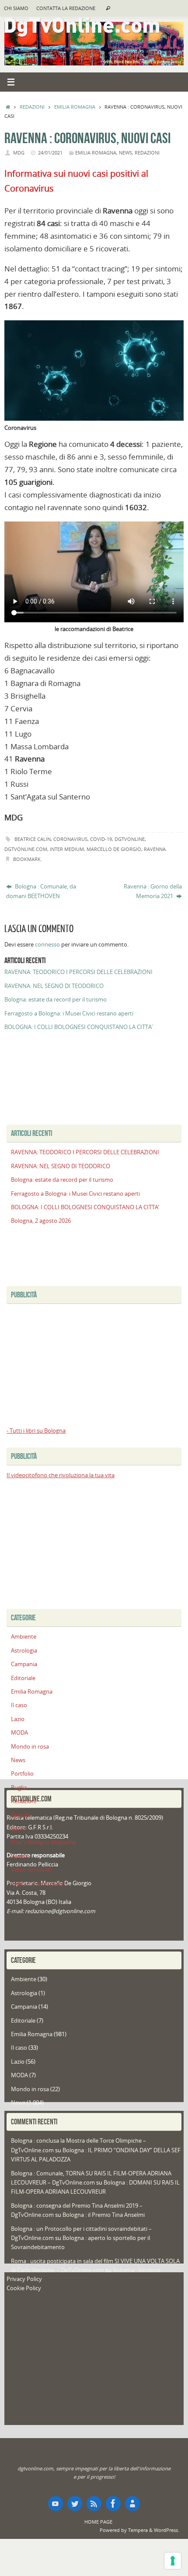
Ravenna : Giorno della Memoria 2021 (153, 891)
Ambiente (24, 1637)
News (125, 153)
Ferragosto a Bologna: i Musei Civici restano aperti (69, 1014)
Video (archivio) (31, 1870)
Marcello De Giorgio (114, 849)
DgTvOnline (130, 839)
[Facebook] (113, 2504)
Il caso (19, 1705)
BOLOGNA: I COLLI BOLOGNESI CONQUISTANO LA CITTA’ (78, 1027)
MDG (19, 153)
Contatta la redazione (66, 8)
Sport (18, 1829)
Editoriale (23, 1678)
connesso (47, 945)
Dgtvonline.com (26, 849)
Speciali (21, 1815)
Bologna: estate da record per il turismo (56, 1000)
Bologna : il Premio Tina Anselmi (104, 2215)
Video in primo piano (38, 1884)
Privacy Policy (24, 2279)
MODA (19, 1733)
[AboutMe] (132, 2504)
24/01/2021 (50, 153)
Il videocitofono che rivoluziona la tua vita (61, 1475)
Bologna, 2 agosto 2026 (41, 1221)
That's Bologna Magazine (43, 1842)
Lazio (18, 1719)
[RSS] (94, 2504)
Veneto (20, 1856)
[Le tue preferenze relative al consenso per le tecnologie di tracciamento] (173, 2561)
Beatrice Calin (33, 839)
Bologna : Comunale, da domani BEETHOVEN (41, 891)
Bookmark (27, 859)
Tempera (138, 2530)
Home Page (98, 2522)
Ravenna (155, 849)
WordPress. (167, 2530)
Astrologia (24, 1651)
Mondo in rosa (30, 1747)
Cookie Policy (24, 2288)
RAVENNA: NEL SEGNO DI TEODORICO (54, 986)
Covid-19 (101, 839)
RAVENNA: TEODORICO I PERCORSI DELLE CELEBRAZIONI (78, 972)
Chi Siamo (16, 8)
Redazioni (32, 107)
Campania (24, 1664)
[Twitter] (75, 2504)
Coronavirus (70, 839)
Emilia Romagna (75, 107)
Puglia (19, 1788)
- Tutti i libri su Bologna (36, 1431)
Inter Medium (67, 849)
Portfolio (22, 1774)
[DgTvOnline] (56, 2504)
